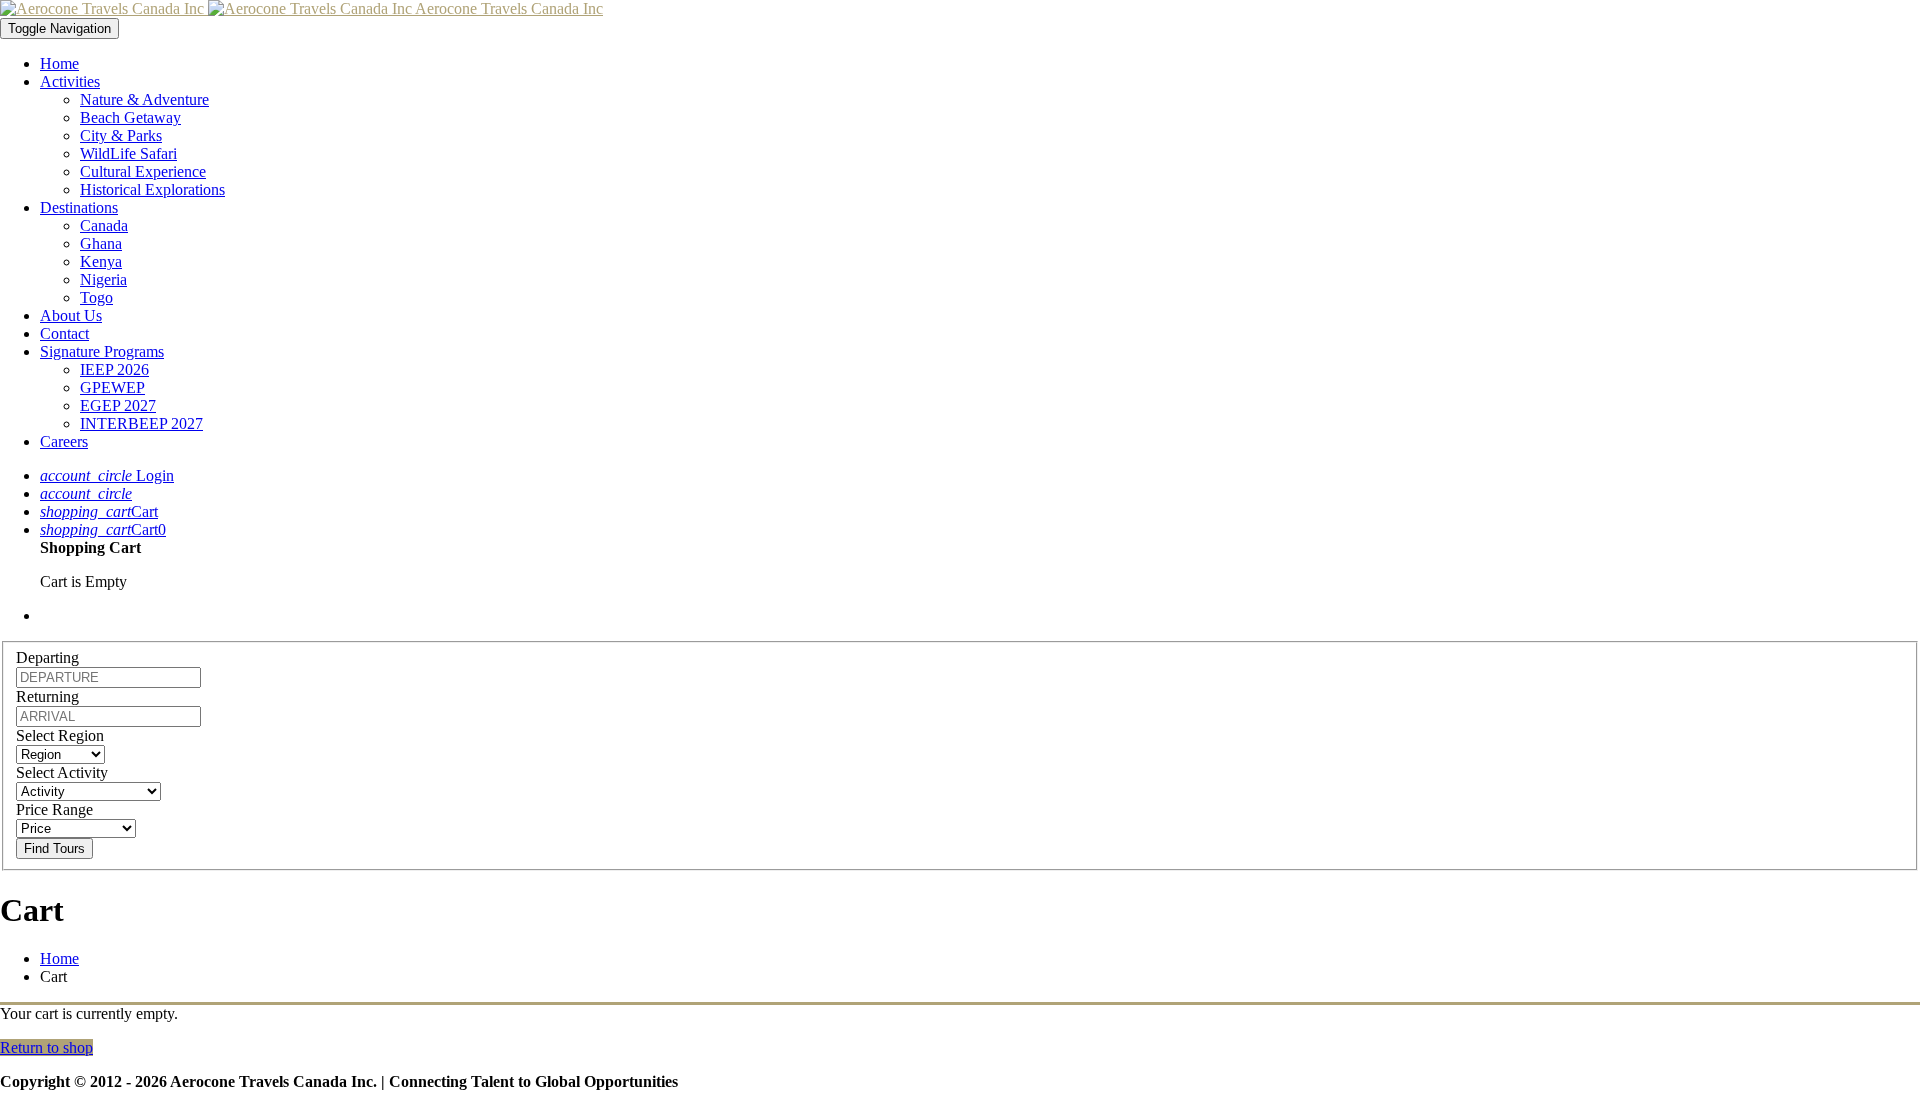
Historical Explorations (152, 189)
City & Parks (121, 135)
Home (59, 63)
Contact (64, 333)
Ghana (101, 243)
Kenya (101, 261)
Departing (47, 657)
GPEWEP (112, 387)
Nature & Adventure (144, 99)
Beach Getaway (130, 117)
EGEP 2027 (118, 405)
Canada (104, 225)
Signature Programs (102, 351)
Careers (64, 441)
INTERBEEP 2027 (141, 423)
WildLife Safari (128, 153)
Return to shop (46, 1047)
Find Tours (54, 848)
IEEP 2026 (114, 369)
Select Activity (62, 772)
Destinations (79, 207)
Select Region (60, 735)
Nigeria (103, 279)
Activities (70, 81)
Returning (47, 696)
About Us (71, 315)
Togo (96, 297)
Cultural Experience (143, 171)
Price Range (54, 809)
